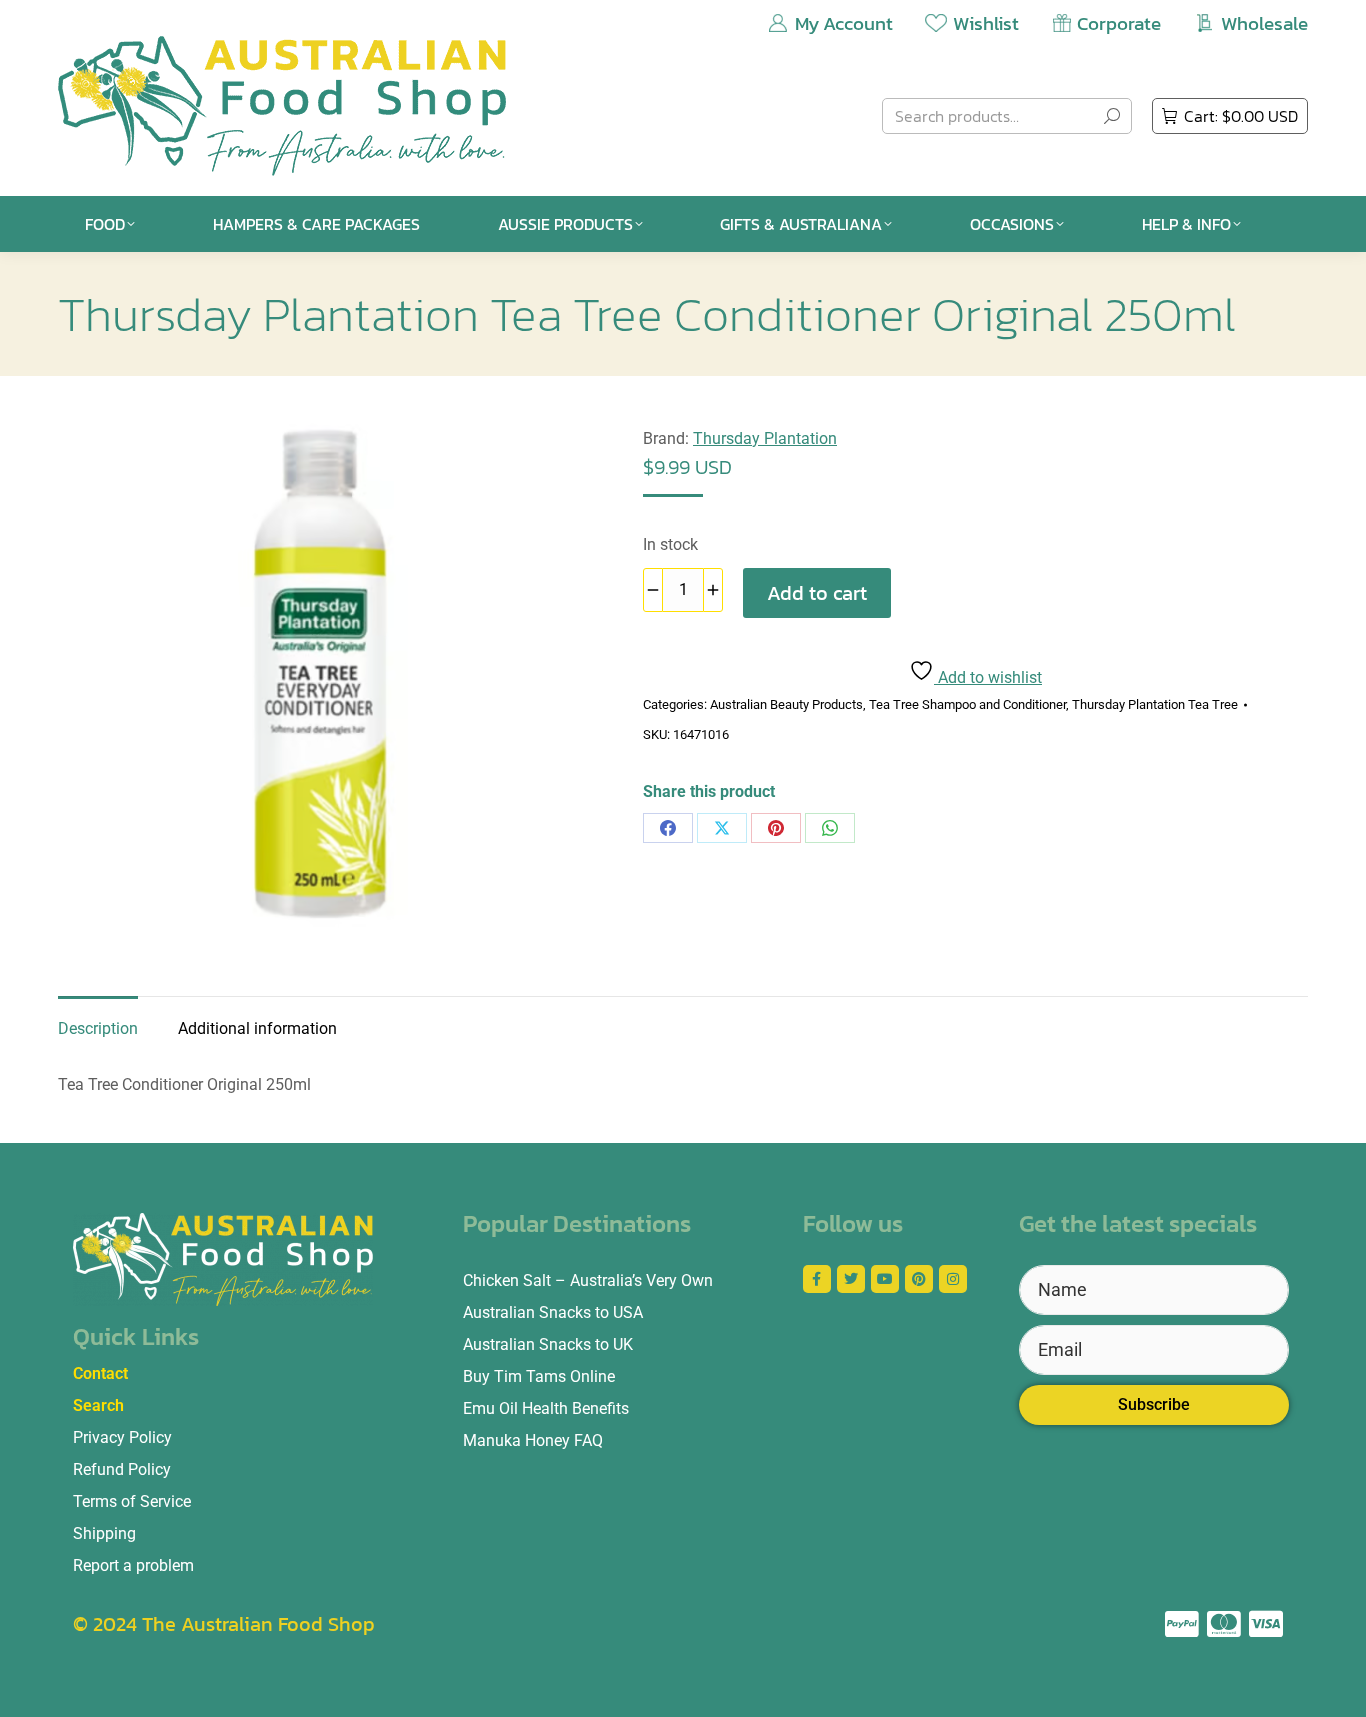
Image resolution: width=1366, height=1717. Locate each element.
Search (98, 1405)
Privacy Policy (122, 1437)
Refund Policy (122, 1469)
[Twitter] (851, 1279)
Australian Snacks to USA (553, 1312)
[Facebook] (668, 828)
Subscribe (1154, 1404)
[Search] (1112, 116)
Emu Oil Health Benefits (546, 1408)
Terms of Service (132, 1501)
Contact (100, 1373)
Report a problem (133, 1565)
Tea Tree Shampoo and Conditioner (967, 704)
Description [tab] (98, 1028)
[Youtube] (885, 1279)
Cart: (1241, 116)
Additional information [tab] (257, 1028)
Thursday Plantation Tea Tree (1155, 704)
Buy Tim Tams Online (539, 1376)
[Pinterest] (776, 828)
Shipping (104, 1533)
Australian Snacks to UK (548, 1344)
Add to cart (817, 593)
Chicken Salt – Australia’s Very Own (588, 1280)
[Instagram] (953, 1279)
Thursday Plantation (765, 438)
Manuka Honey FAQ (533, 1440)
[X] (722, 828)
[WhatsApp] (830, 828)
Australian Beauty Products (786, 704)
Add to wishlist (988, 677)
